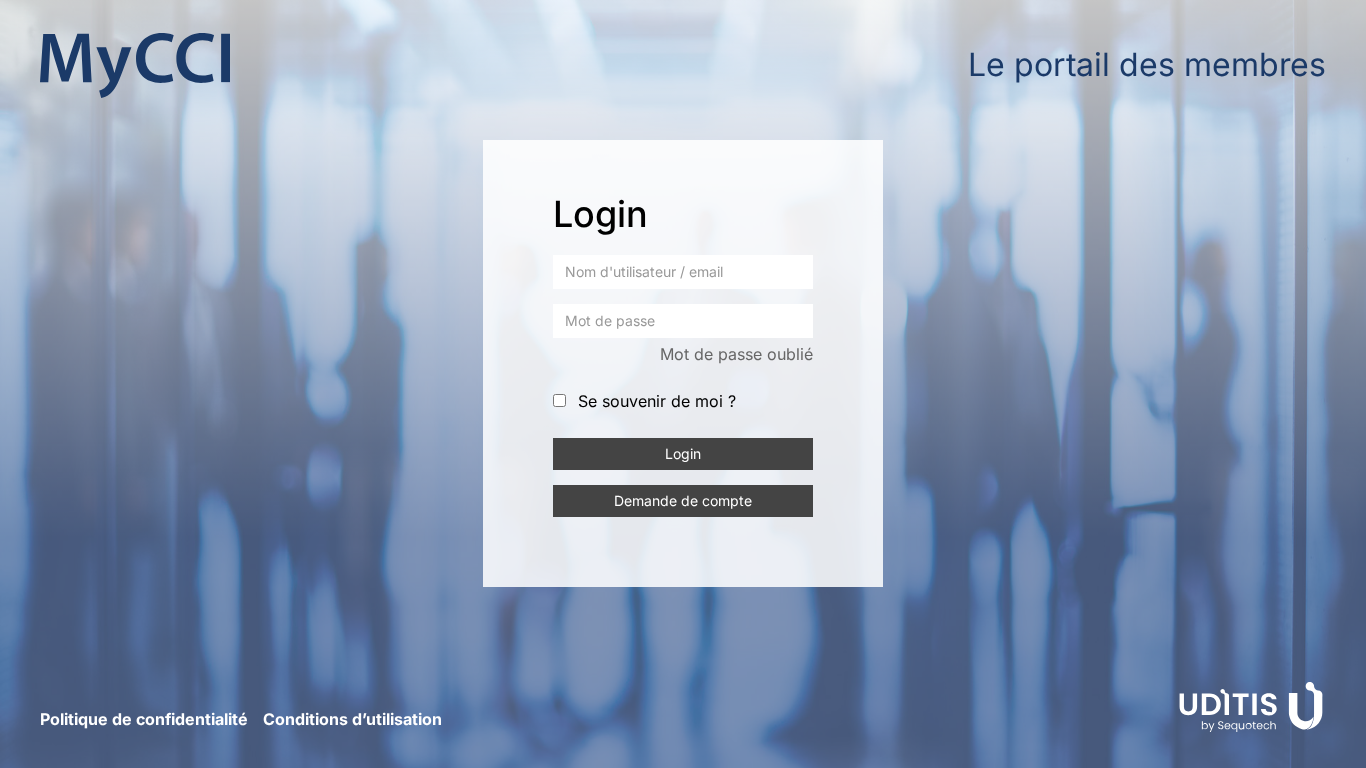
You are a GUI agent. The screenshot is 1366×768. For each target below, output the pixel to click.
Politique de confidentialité (144, 719)
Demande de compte (683, 500)
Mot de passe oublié (736, 354)
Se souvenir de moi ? (657, 401)
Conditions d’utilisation (352, 719)
